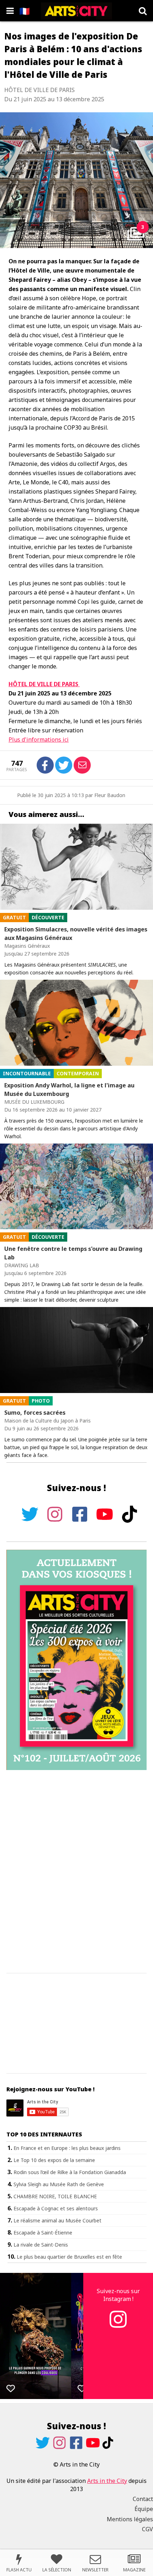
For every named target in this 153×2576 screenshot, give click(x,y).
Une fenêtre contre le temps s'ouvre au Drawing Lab (73, 1253)
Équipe (144, 2509)
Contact (143, 2499)
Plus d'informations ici (39, 740)
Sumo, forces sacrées (35, 1413)
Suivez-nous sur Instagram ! (118, 2295)
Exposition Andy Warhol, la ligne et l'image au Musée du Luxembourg (69, 1090)
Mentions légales (130, 2519)
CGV (147, 2529)
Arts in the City (107, 2481)
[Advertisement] (76, 1872)
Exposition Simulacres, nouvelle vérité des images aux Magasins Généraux (76, 934)
